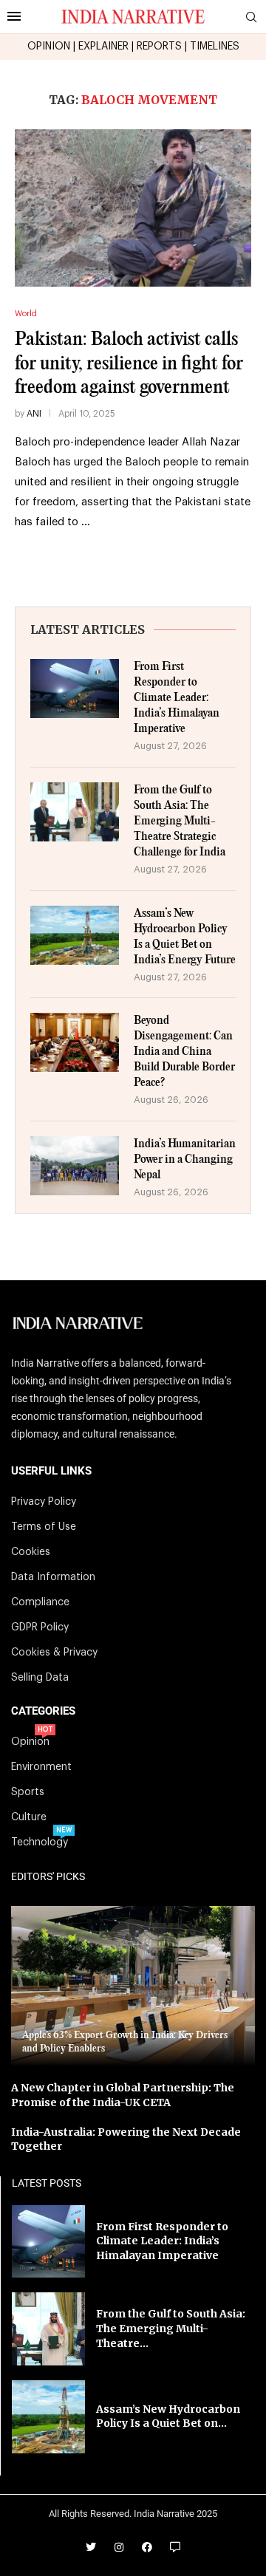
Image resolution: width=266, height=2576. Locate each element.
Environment (41, 1767)
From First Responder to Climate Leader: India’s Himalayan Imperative (177, 698)
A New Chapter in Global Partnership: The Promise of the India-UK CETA (123, 2095)
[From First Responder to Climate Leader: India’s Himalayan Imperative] (75, 689)
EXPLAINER (103, 47)
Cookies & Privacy (54, 1653)
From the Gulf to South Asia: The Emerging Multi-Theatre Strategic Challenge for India (180, 821)
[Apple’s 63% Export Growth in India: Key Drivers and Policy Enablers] (133, 1986)
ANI (34, 414)
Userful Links (51, 1471)
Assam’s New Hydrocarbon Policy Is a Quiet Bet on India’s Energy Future (185, 937)
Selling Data (40, 1678)
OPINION (49, 47)
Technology (40, 1842)
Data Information (53, 1577)
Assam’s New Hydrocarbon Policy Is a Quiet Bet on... (168, 2416)
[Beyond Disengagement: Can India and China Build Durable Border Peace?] (75, 1042)
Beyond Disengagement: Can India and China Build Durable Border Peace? (184, 1052)
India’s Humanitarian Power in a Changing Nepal (185, 1159)
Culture (29, 1817)
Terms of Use (44, 1527)
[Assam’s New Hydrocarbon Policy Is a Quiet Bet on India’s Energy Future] (75, 935)
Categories (43, 1711)
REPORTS (159, 47)
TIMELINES (215, 47)
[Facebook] (147, 2547)
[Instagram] (119, 2547)
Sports (28, 1792)
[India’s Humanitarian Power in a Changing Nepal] (75, 1166)
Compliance (40, 1602)
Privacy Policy (44, 1502)
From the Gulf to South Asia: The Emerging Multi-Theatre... (171, 2328)
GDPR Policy (40, 1627)
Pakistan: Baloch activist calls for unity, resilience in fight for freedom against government (129, 363)
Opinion (30, 1742)
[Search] (251, 17)
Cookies (31, 1552)
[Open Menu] (14, 16)
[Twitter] (91, 2547)
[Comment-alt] (175, 2547)
